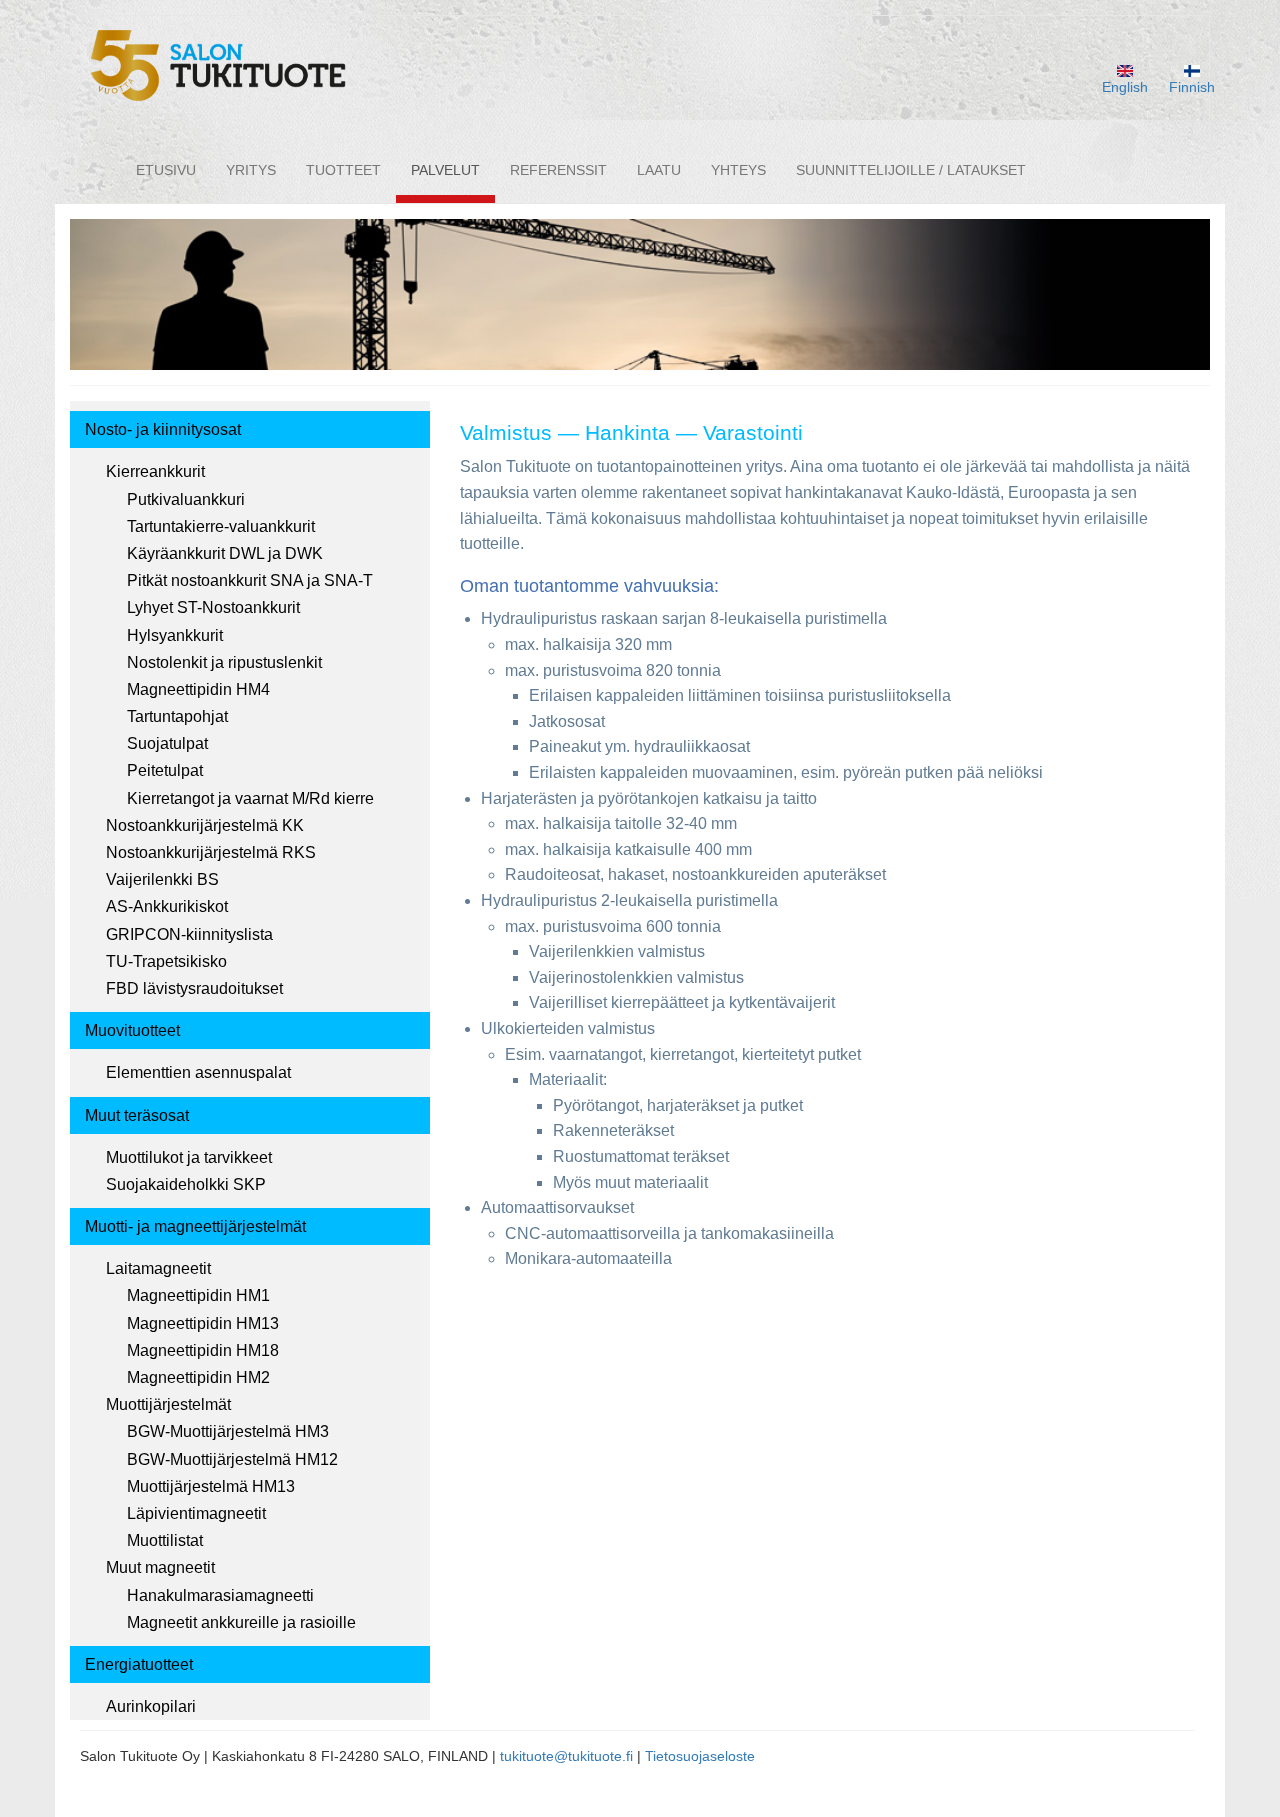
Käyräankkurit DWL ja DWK (225, 553)
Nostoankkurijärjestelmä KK (205, 825)
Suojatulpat (167, 743)
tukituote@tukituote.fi (566, 1756)
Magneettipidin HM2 (198, 1377)
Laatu (659, 170)
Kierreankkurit (155, 471)
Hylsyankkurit (175, 635)
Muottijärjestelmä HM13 (211, 1486)
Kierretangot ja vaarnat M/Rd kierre (250, 798)
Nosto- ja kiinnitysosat (163, 429)
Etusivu (166, 170)
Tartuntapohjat (177, 716)
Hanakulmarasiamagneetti (220, 1595)
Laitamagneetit (158, 1268)
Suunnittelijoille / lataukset (911, 170)
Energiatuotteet (139, 1664)
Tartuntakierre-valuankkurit (221, 526)
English (1125, 87)
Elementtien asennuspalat (198, 1072)
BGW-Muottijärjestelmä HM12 (232, 1459)
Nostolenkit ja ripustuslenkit (224, 662)
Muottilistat (165, 1540)
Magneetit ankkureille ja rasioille (241, 1622)
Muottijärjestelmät (168, 1404)
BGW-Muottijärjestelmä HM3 (228, 1431)
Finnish (1192, 87)
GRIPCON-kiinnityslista (189, 934)
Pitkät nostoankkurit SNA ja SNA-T (250, 580)
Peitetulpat (165, 770)
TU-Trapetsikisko (166, 961)
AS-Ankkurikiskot (167, 906)
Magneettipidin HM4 (198, 689)
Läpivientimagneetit (196, 1513)
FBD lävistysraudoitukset (194, 988)
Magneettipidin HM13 (203, 1323)
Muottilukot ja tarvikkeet (189, 1157)
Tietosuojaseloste (700, 1756)
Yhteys (738, 170)
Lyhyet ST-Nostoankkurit (213, 607)
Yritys (251, 170)
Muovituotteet (132, 1030)
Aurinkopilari (151, 1706)
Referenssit (558, 170)
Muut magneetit (160, 1567)
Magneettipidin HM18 (203, 1350)
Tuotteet (343, 170)
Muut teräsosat (137, 1115)
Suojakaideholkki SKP (186, 1184)
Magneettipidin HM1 (198, 1295)
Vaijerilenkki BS (162, 879)
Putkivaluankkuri (186, 499)
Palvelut (445, 170)
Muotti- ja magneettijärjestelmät (195, 1226)
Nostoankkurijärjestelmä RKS (211, 852)
